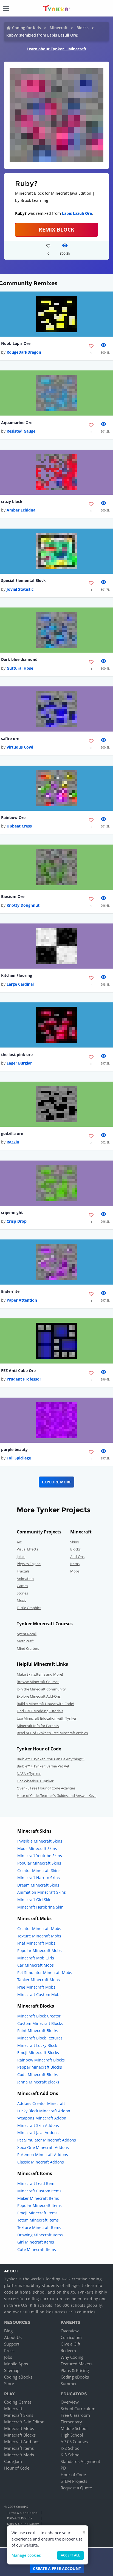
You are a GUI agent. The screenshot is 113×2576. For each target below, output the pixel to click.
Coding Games (18, 2402)
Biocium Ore (13, 896)
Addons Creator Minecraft (41, 2103)
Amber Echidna (21, 510)
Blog (8, 2331)
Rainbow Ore (13, 817)
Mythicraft (25, 1641)
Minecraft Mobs (19, 2428)
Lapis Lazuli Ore (77, 213)
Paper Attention (22, 1300)
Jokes (21, 1557)
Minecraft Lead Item (36, 2183)
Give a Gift (70, 2344)
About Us (13, 2337)
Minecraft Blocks (20, 2435)
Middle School (74, 2428)
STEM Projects (74, 2481)
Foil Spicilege (19, 1458)
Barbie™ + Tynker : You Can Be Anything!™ (51, 1759)
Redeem (68, 2350)
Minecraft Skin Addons (38, 2125)
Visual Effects (27, 1549)
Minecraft (59, 28)
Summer (69, 2383)
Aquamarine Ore (17, 423)
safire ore (10, 739)
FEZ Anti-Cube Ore (18, 1371)
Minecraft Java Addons (38, 2133)
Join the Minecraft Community (41, 1689)
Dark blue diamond (19, 659)
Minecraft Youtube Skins (40, 1856)
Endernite (10, 1291)
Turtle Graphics (29, 1608)
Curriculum (71, 2337)
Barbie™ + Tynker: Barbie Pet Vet (43, 1766)
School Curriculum (78, 2409)
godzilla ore (12, 1133)
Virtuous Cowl (20, 747)
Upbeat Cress (19, 826)
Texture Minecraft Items (39, 2227)
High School (72, 2435)
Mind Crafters (28, 1648)
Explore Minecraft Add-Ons (39, 1696)
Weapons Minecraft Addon (42, 2118)
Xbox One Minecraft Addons (43, 2147)
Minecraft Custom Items (39, 2191)
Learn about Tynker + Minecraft (56, 49)
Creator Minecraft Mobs (39, 1928)
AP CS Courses (74, 2442)
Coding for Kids (26, 28)
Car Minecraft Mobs (36, 1965)
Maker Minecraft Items (38, 2198)
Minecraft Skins (19, 2415)
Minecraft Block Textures (40, 2038)
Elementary (71, 2422)
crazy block (12, 501)
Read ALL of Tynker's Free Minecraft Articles (52, 1733)
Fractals (23, 1571)
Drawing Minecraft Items (40, 2235)
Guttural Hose (20, 668)
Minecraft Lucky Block (37, 2045)
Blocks (83, 28)
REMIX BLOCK (56, 229)
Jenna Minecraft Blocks (38, 2082)
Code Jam (13, 2461)
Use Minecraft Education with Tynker (47, 1718)
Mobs (75, 1571)
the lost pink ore (17, 1055)
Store (9, 2383)
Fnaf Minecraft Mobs (36, 1943)
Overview (70, 2331)
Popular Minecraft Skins (39, 1863)
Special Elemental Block (23, 580)
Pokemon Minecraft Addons (43, 2155)
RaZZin (13, 1142)
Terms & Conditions (22, 2513)
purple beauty (14, 1449)
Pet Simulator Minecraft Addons (47, 2140)
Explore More (57, 1482)
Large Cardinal (20, 984)
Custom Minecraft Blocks (40, 2023)
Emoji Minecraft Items (37, 2213)
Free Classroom (75, 2415)
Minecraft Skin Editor (24, 2422)
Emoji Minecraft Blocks (38, 2053)
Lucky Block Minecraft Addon (44, 2111)
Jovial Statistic (20, 589)
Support (12, 2344)
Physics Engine (29, 1564)
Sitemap (12, 2370)
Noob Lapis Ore (16, 343)
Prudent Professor (24, 1379)
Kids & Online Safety (23, 2524)
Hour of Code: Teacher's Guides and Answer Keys (56, 1796)
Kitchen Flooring (17, 975)
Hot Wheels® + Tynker (35, 1781)
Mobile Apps (16, 2364)
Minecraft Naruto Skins (39, 1878)
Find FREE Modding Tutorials (40, 1711)
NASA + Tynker (29, 1774)
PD (63, 2468)
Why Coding (72, 2357)
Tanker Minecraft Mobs (39, 1980)
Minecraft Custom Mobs (39, 1994)
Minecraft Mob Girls (36, 1958)
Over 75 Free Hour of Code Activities (46, 1788)
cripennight (12, 1212)
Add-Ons (77, 1557)
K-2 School (71, 2448)
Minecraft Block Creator (39, 2016)
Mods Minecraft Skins (37, 1848)
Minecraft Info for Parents (38, 1726)
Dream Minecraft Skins (38, 1885)
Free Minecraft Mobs (36, 1987)
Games (22, 1586)
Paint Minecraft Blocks (38, 2031)
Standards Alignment (80, 2461)
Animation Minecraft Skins (42, 1892)
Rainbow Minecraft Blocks (41, 2060)
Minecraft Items (19, 2448)
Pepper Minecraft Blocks (40, 2067)
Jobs (8, 2357)
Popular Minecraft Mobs (39, 1950)
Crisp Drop (17, 1221)
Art (19, 1542)
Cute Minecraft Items (37, 2249)
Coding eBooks (18, 2377)
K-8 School (71, 2455)
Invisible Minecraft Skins (40, 1841)
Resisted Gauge (21, 431)
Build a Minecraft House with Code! (45, 1704)
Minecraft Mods (19, 2455)
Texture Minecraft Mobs (39, 1936)
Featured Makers (77, 2364)
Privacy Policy (20, 2518)
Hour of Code (17, 2468)
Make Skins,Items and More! (40, 1674)
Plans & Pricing (75, 2370)
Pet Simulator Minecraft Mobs (45, 1972)
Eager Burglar (19, 1063)
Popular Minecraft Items (39, 2205)
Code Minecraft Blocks (38, 2075)
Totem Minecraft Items (38, 2220)
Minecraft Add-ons (22, 2442)
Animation (25, 1579)
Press (9, 2350)
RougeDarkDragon (24, 352)
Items (75, 1564)
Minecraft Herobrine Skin (40, 1907)
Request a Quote (76, 2488)
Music (22, 1600)
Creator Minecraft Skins (39, 1870)
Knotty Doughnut (23, 905)
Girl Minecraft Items (36, 2242)
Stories (22, 1593)
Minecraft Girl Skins (35, 1900)
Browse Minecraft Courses (38, 1682)
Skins (74, 1542)
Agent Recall (27, 1634)
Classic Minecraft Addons (41, 2162)
